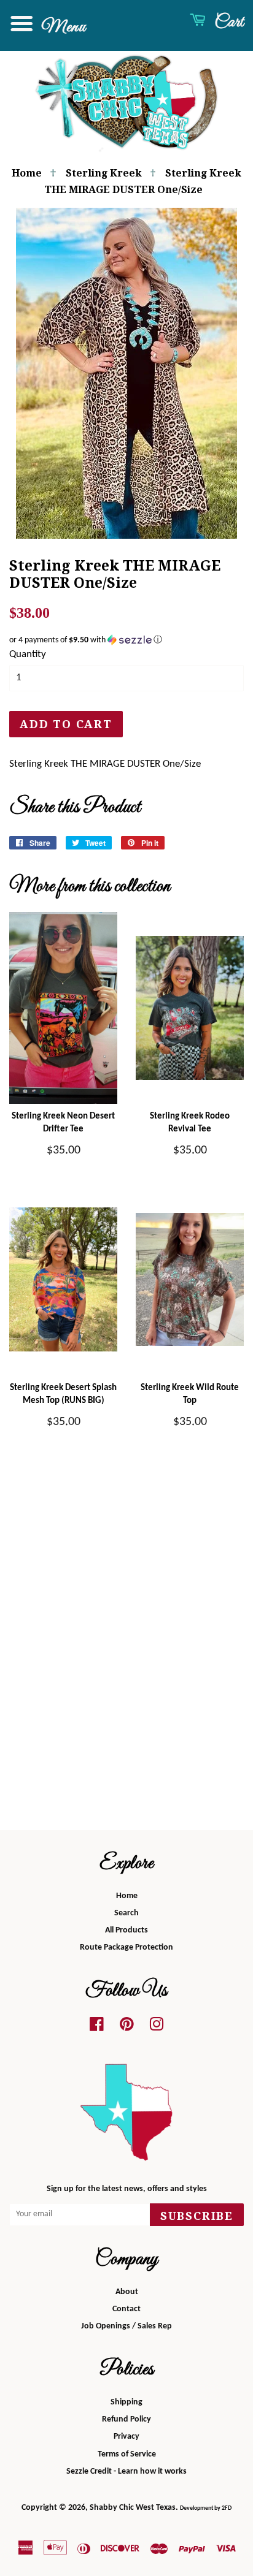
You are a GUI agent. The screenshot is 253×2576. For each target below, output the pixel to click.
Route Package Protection (126, 1947)
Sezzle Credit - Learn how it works (126, 2472)
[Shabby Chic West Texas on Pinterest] (127, 2028)
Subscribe (197, 2216)
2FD (227, 2508)
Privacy (126, 2437)
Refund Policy (126, 2419)
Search (126, 1913)
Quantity (28, 654)
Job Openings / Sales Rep (126, 2326)
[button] (126, 640)
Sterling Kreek (104, 173)
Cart (227, 22)
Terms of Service (127, 2454)
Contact (126, 2309)
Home (27, 173)
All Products (126, 1930)
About (127, 2292)
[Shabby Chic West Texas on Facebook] (97, 2028)
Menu (62, 27)
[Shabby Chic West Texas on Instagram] (157, 2028)
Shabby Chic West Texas (133, 2508)
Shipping (126, 2402)
